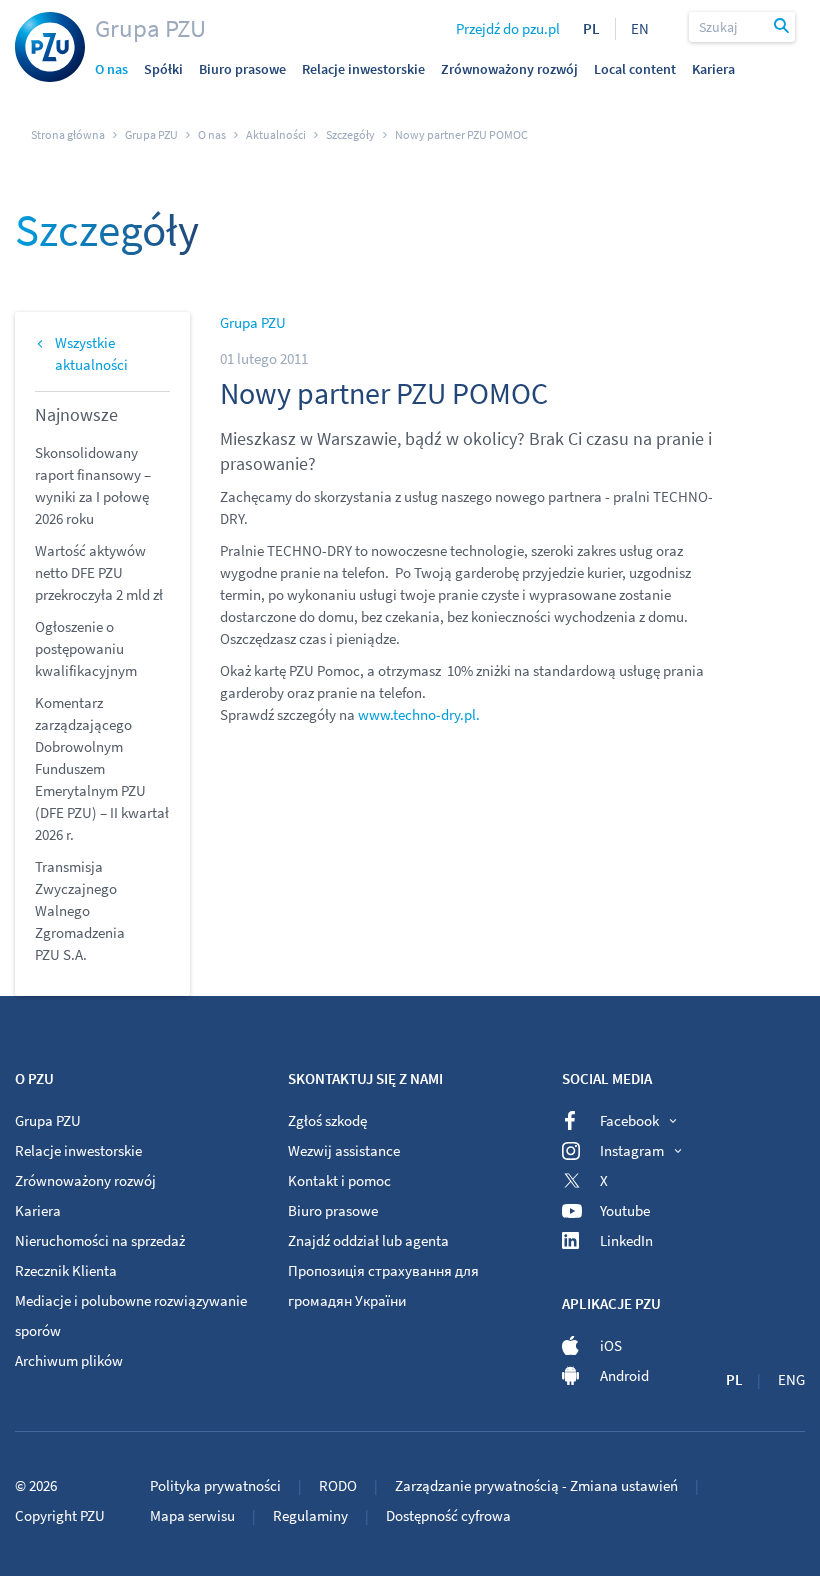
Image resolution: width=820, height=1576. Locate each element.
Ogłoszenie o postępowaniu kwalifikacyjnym (86, 648)
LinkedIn (626, 1240)
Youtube (625, 1210)
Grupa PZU (150, 28)
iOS (611, 1345)
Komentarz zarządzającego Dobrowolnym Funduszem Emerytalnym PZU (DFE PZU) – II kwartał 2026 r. (102, 768)
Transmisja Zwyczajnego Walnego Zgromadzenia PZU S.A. (80, 910)
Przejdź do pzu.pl (508, 28)
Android (624, 1375)
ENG (791, 1379)
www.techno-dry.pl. (417, 714)
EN (640, 28)
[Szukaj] (782, 27)
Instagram (632, 1150)
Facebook (629, 1120)
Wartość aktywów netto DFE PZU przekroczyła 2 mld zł (99, 572)
